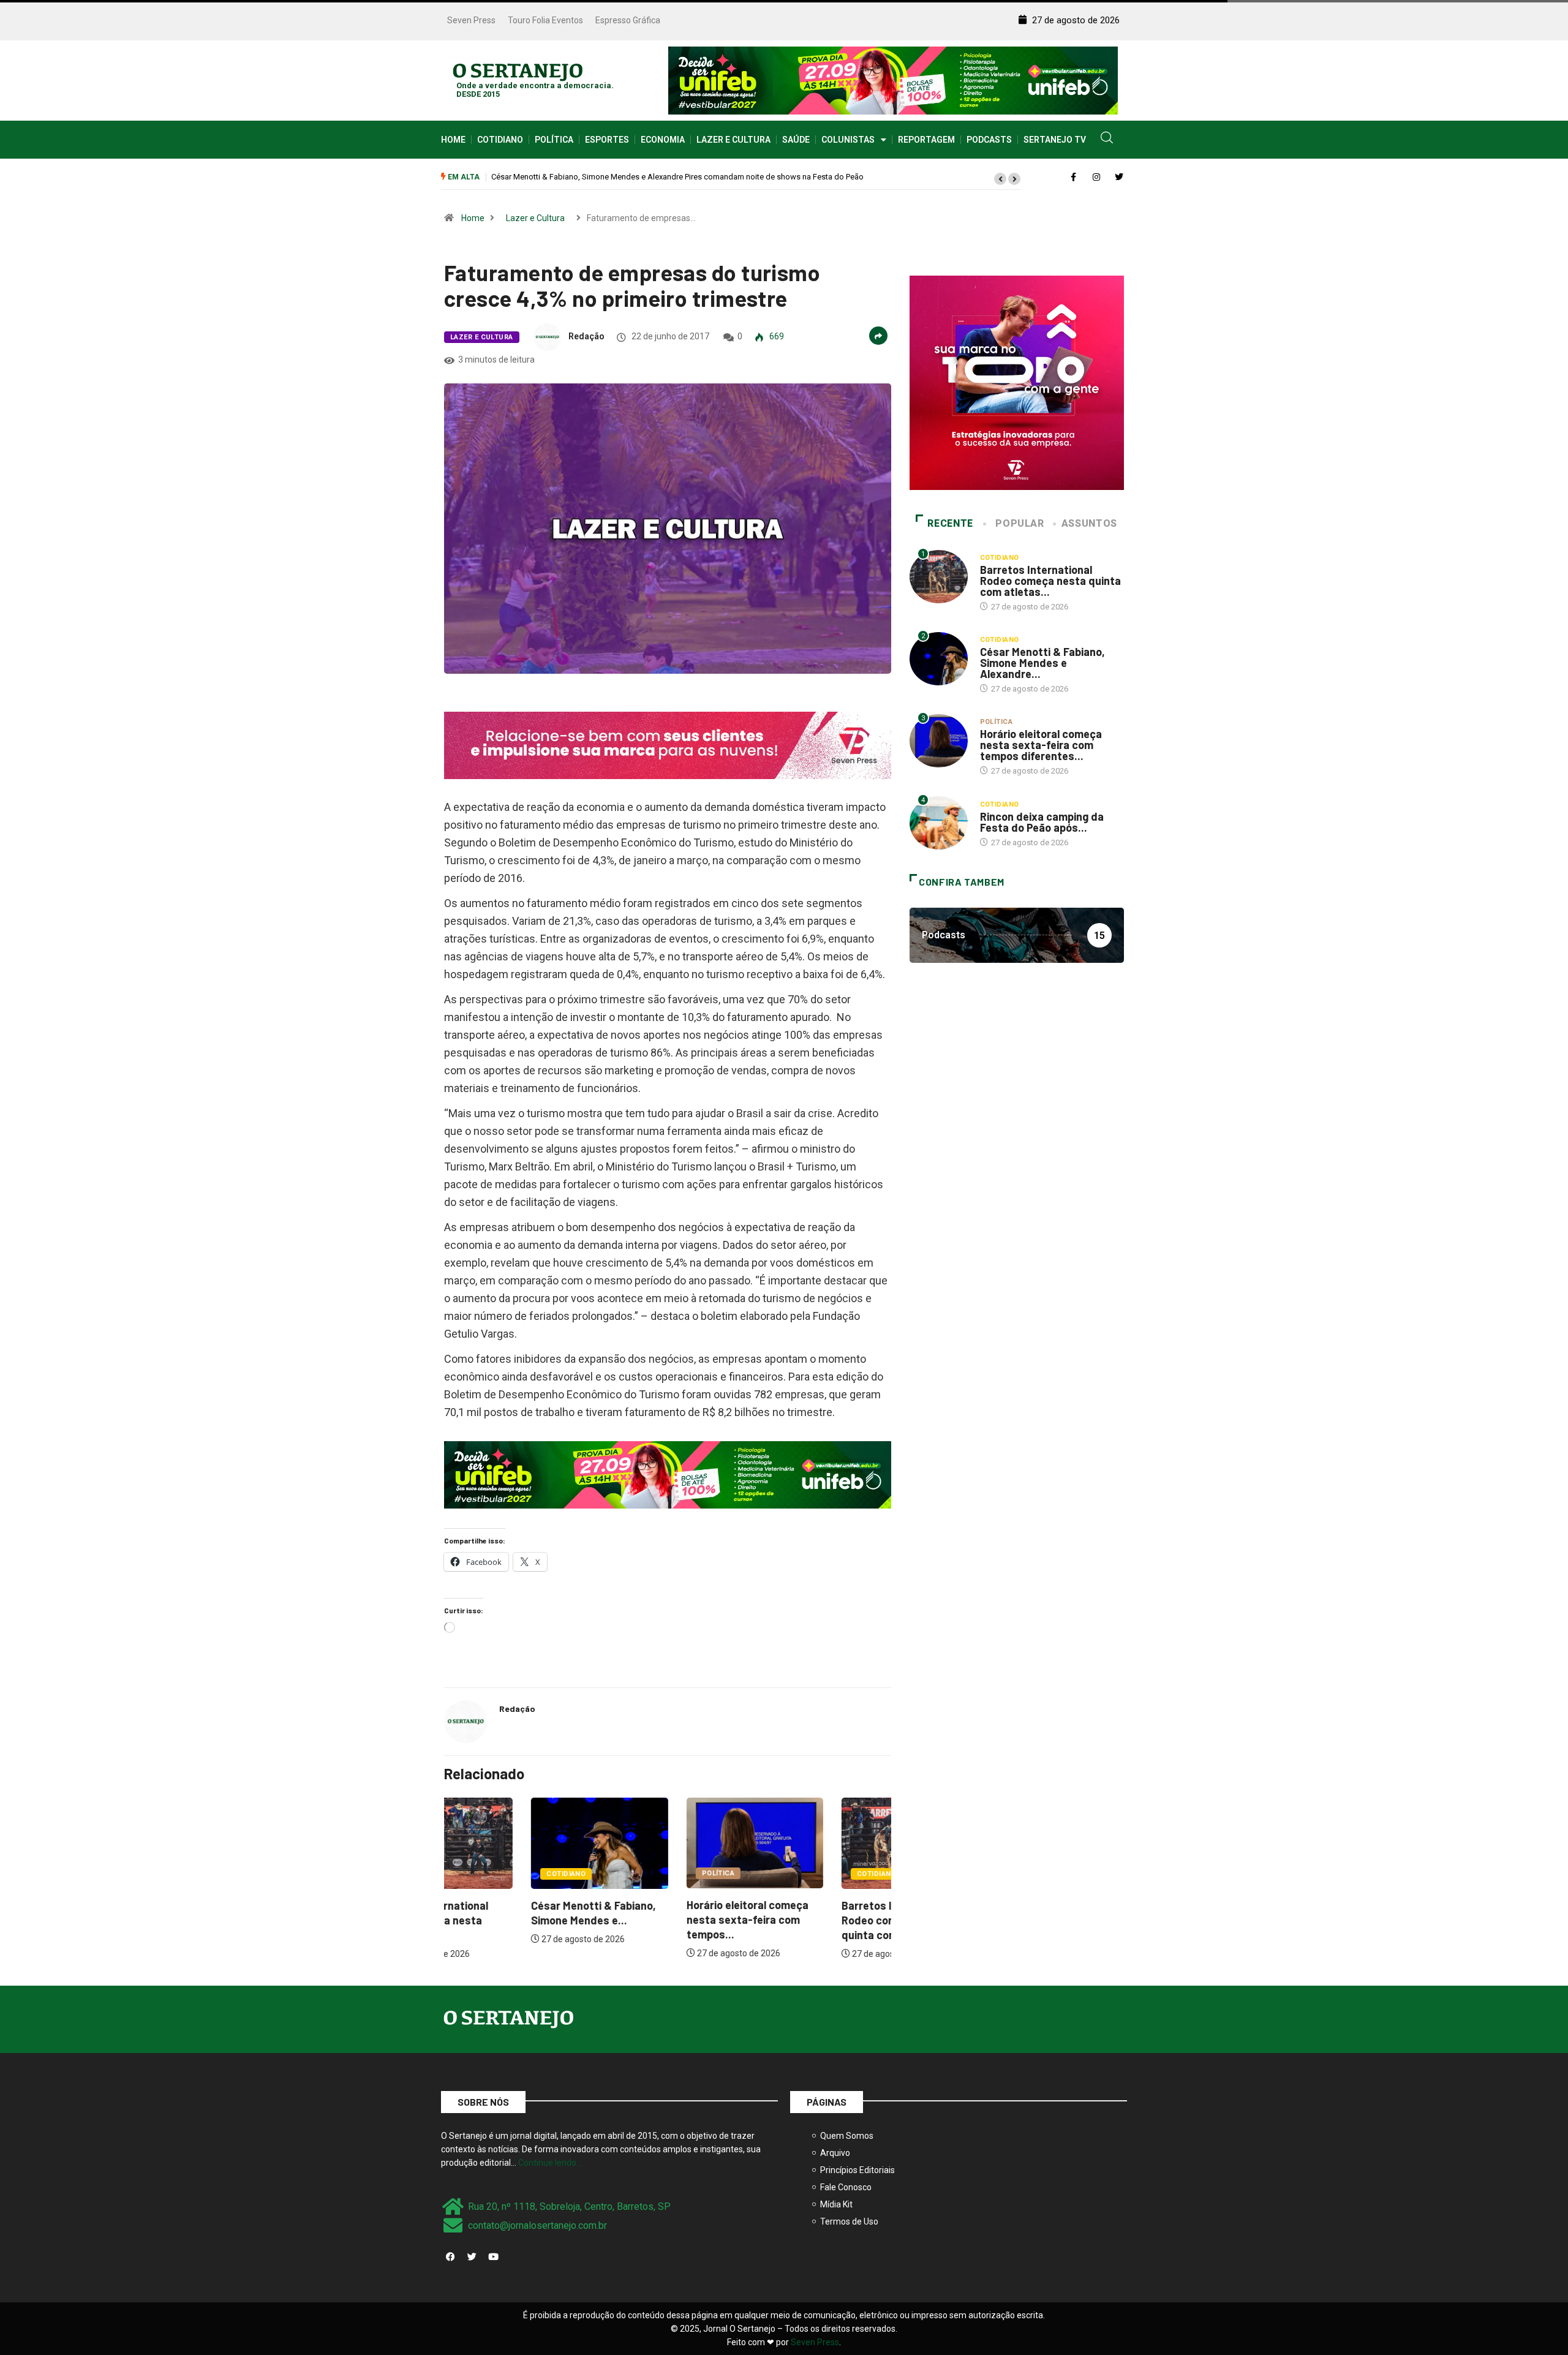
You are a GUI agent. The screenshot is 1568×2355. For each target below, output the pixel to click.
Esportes (607, 140)
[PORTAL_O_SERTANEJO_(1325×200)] (893, 80)
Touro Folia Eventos (545, 20)
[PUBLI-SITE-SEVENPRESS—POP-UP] (1017, 382)
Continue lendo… (550, 2163)
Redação (586, 336)
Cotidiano (500, 140)
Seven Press (471, 20)
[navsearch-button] (1107, 140)
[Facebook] (450, 2256)
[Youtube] (493, 2256)
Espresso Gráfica (628, 20)
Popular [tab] (1020, 523)
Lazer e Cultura (733, 140)
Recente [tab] (950, 523)
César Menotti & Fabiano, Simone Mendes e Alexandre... (1042, 663)
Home (453, 140)
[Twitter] (472, 2256)
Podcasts (989, 140)
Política (554, 140)
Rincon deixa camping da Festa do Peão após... (1042, 822)
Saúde (796, 140)
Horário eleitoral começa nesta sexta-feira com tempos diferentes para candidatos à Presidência (674, 177)
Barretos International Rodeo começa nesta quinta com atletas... (1050, 581)
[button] (1000, 179)
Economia (663, 140)
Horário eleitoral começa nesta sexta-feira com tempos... (660, 1920)
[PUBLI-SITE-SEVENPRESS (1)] (668, 745)
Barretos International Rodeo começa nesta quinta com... (811, 1920)
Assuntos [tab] (1089, 523)
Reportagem (926, 140)
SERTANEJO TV (1055, 140)
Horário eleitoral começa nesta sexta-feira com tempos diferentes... (1041, 745)
